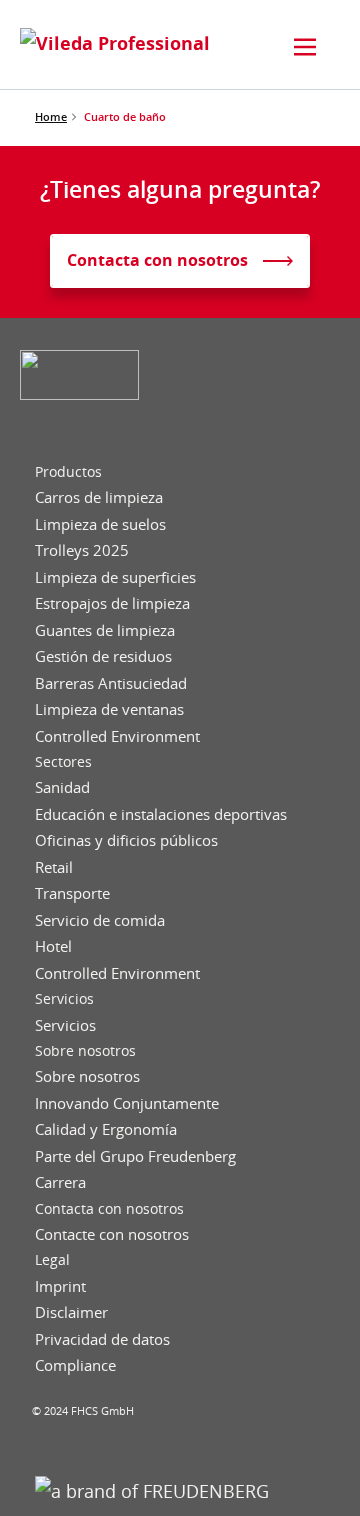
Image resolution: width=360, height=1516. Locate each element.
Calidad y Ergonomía (106, 1129)
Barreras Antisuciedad (111, 683)
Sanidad (62, 787)
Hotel (53, 946)
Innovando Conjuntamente (127, 1103)
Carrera (60, 1182)
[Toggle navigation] (305, 47)
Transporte (72, 893)
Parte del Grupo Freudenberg (135, 1156)
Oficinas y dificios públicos (126, 840)
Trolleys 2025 (82, 550)
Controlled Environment (117, 736)
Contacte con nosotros (112, 1234)
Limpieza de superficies (115, 577)
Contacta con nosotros (109, 1209)
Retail (54, 867)
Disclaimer (71, 1312)
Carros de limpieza (99, 497)
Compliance (75, 1365)
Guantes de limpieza (105, 630)
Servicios (64, 999)
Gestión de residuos (103, 656)
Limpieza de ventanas (109, 709)
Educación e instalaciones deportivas (161, 814)
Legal (52, 1260)
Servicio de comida (100, 920)
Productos (68, 472)
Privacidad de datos (102, 1339)
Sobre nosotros (85, 1051)
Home (51, 116)
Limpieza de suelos (100, 524)
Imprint (60, 1286)
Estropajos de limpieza (112, 603)
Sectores (63, 762)
